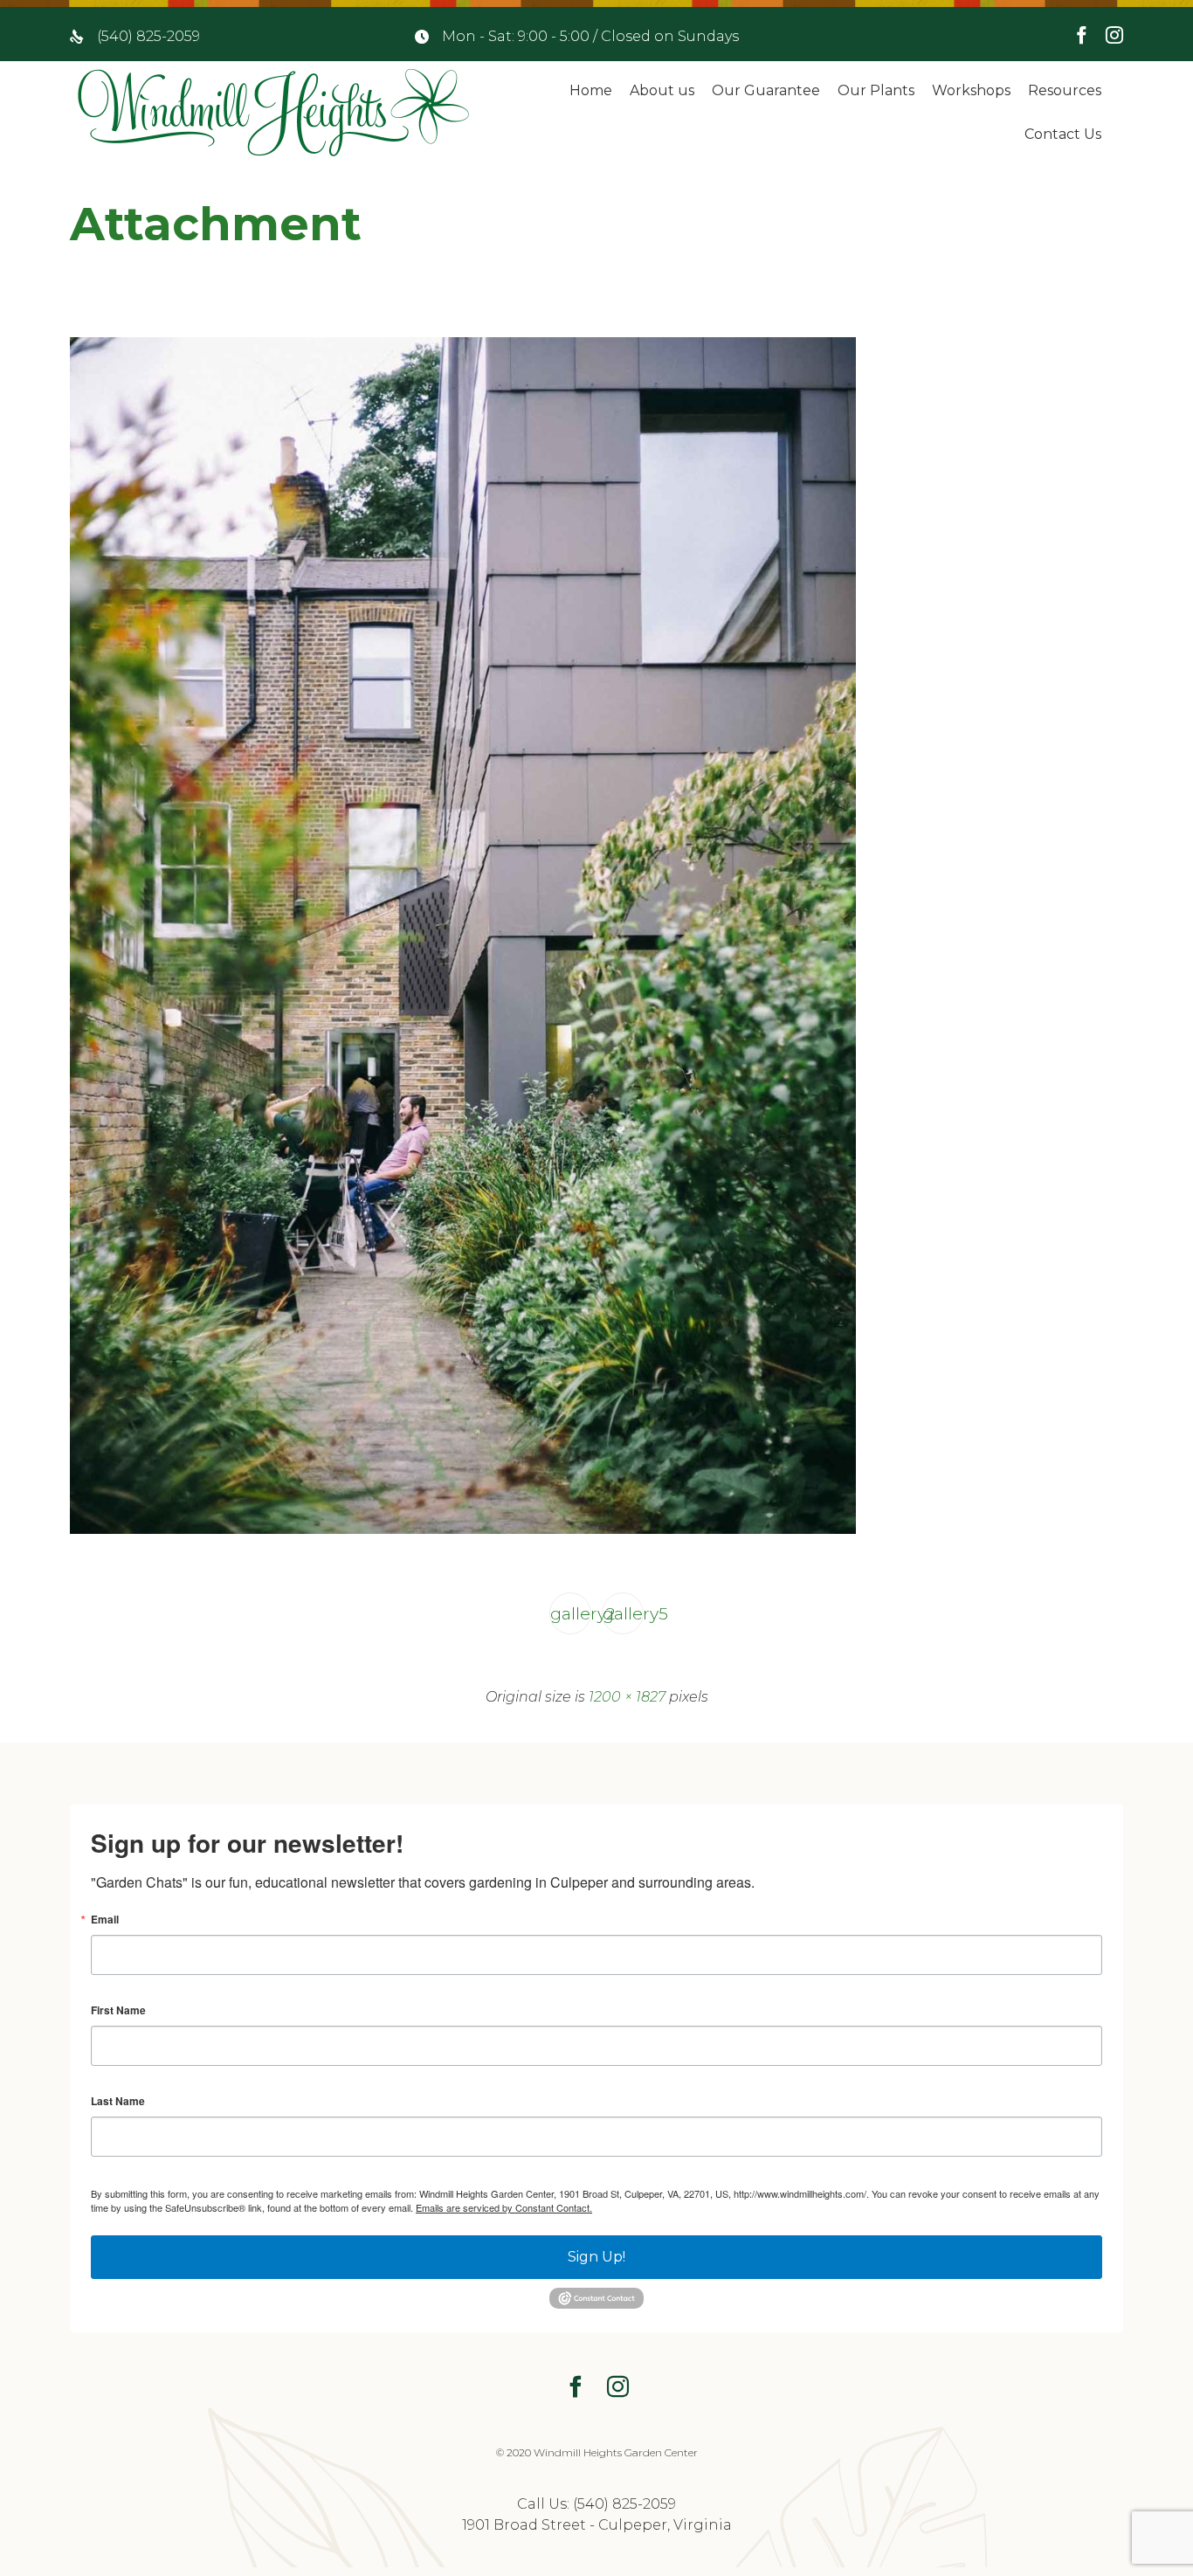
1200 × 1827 (627, 1697)
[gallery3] (463, 1530)
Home (591, 90)
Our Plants (876, 90)
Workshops (971, 90)
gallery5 (623, 1613)
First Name (118, 2010)
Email (105, 1919)
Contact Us (1063, 134)
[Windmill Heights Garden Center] (273, 113)
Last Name (118, 2101)
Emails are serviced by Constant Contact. (504, 2207)
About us (662, 90)
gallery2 (571, 1613)
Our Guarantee (766, 90)
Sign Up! (596, 2257)
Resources (1065, 90)
